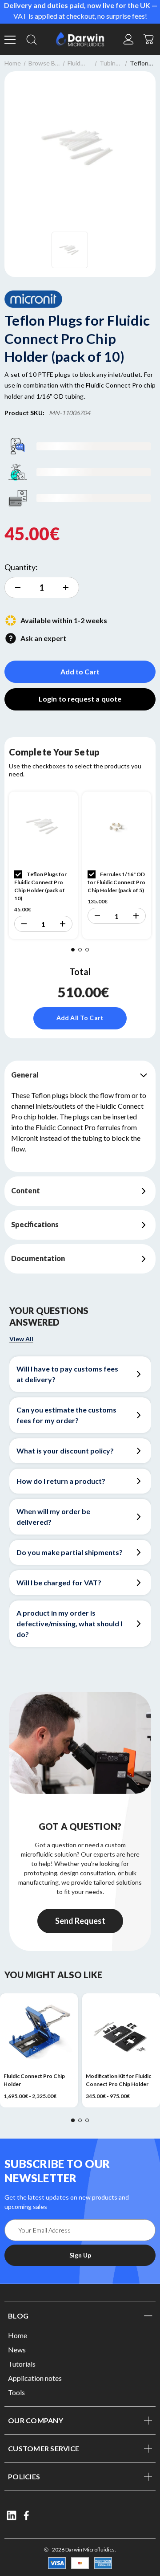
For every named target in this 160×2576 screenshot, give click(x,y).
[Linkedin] (12, 2515)
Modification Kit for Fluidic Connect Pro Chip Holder (118, 2080)
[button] (24, 924)
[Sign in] (128, 39)
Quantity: (21, 567)
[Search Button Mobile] (32, 39)
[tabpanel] (43, 865)
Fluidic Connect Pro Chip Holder (34, 2080)
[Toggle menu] (11, 39)
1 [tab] (73, 950)
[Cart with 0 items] (149, 38)
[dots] (73, 2120)
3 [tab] (87, 950)
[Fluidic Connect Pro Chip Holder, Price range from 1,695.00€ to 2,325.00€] (39, 2032)
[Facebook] (27, 2515)
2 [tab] (80, 950)
